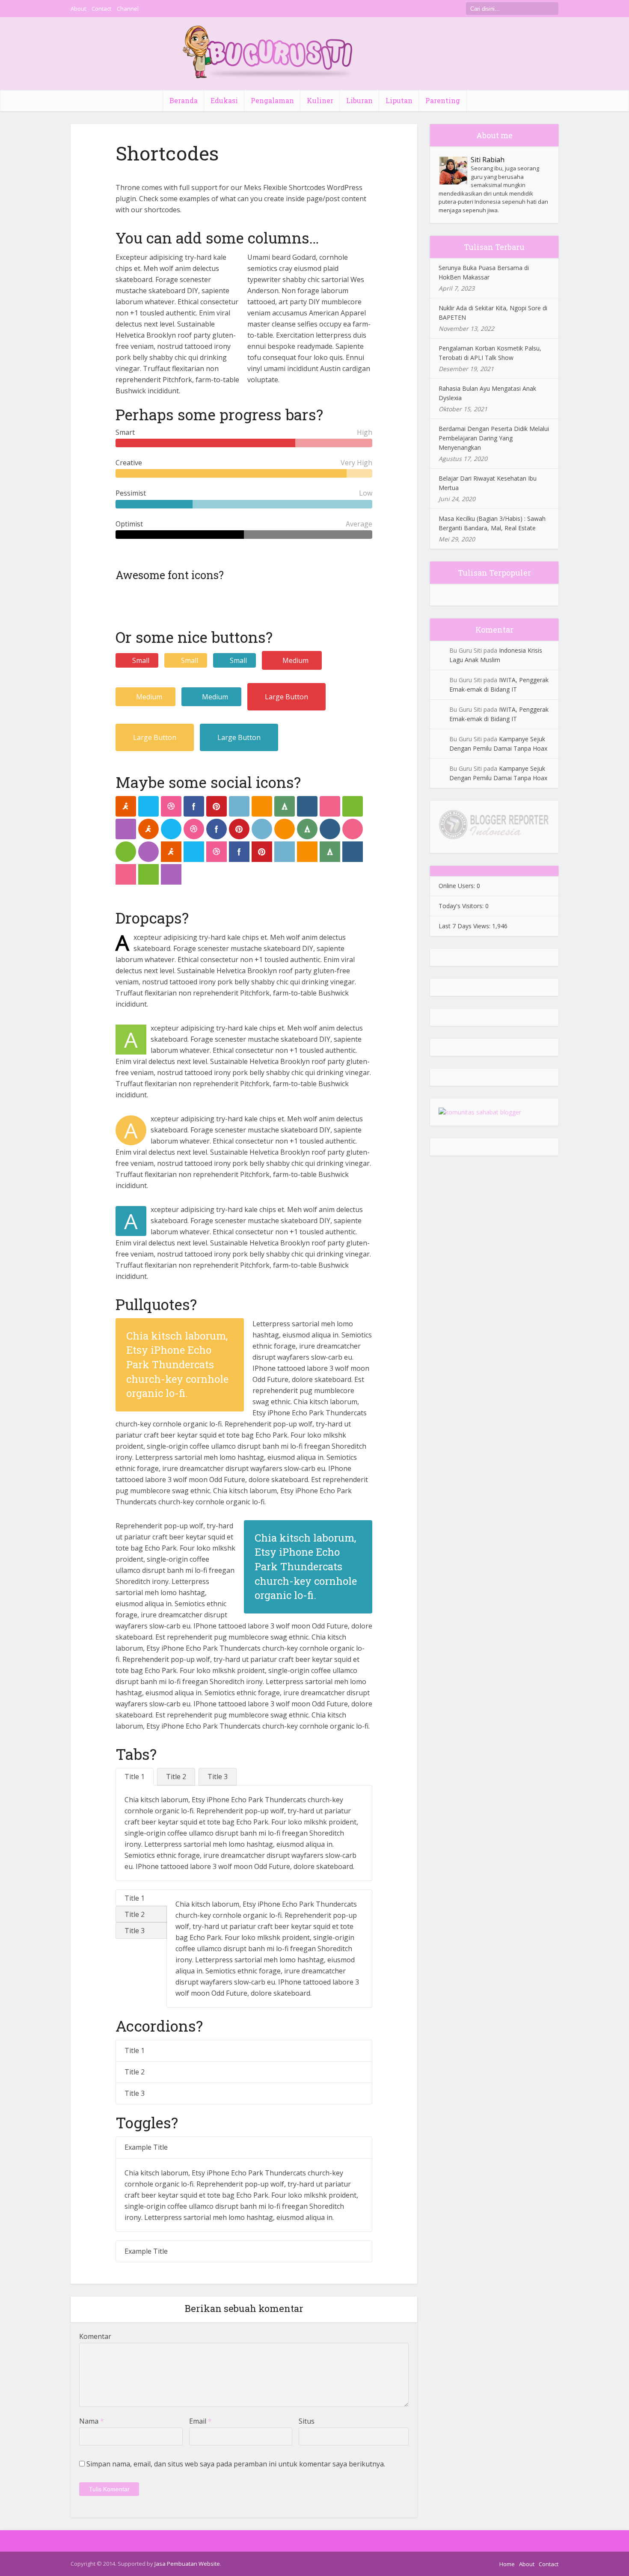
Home (507, 2564)
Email (200, 2421)
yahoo (126, 829)
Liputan (399, 100)
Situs (307, 2421)
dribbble (171, 806)
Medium (295, 660)
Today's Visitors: (462, 906)
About (78, 9)
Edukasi (224, 100)
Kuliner (320, 100)
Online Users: (458, 886)
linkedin (239, 806)
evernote (353, 806)
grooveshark (262, 806)
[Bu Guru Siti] (268, 52)
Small (141, 660)
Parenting (443, 100)
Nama (92, 2421)
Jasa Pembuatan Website (187, 2564)
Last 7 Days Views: (465, 926)
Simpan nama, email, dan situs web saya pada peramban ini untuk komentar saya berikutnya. (236, 2464)
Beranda (184, 100)
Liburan (359, 100)
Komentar (95, 2336)
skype (148, 806)
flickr (330, 806)
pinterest (217, 806)
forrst (285, 806)
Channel (128, 9)
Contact (101, 9)
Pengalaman (272, 100)
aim (126, 806)
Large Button (286, 697)
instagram (307, 806)
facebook (194, 806)
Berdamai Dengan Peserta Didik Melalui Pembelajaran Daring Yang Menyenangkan (494, 438)
